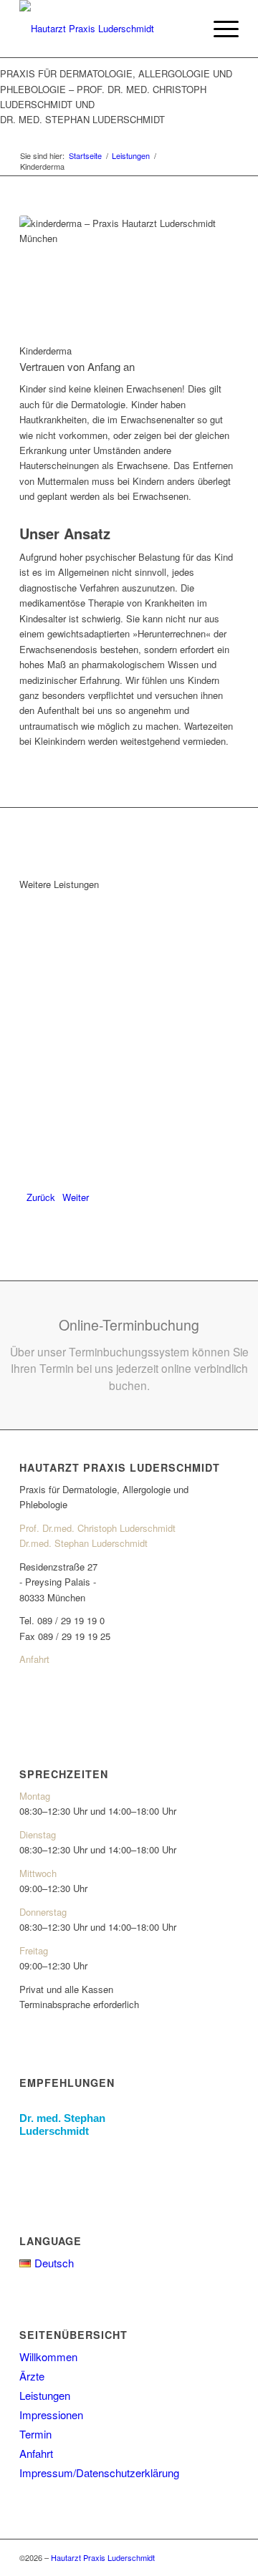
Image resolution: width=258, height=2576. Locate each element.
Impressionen (51, 2415)
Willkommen (48, 2356)
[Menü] (219, 29)
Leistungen (45, 2395)
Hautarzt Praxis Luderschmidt (103, 2557)
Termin (35, 2434)
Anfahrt (34, 1659)
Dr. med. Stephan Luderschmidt (62, 2124)
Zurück (41, 1197)
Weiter (76, 1197)
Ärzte (32, 2376)
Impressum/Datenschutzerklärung (99, 2473)
